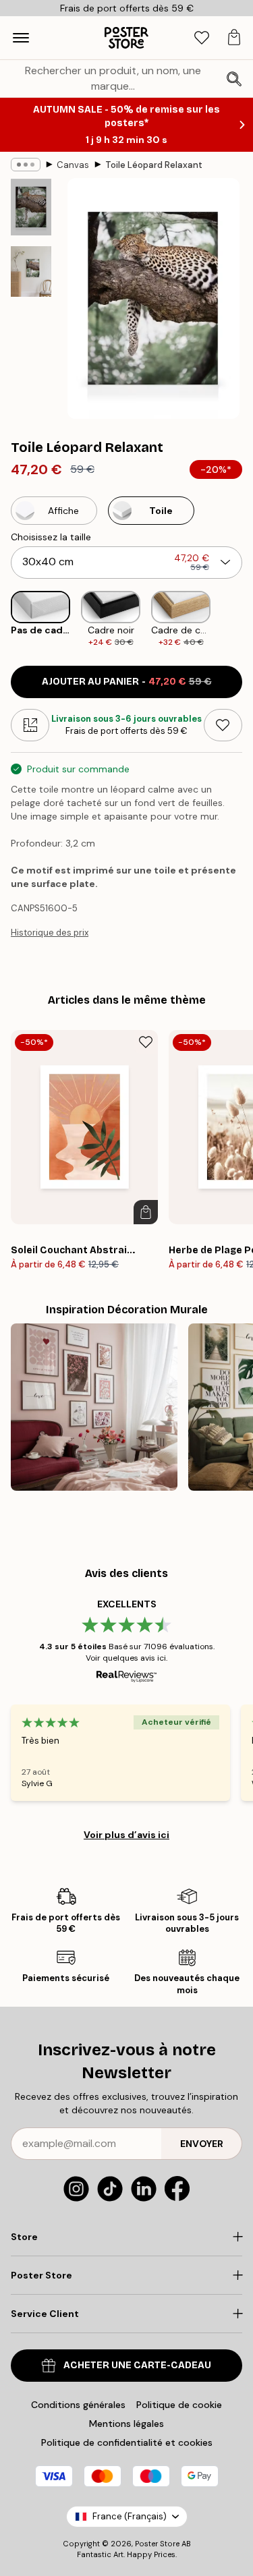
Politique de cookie (179, 2405)
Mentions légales (126, 2424)
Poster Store (157, 2544)
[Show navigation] (21, 38)
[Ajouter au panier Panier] (146, 1212)
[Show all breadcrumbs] (26, 165)
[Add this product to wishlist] (223, 725)
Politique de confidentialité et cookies (127, 2442)
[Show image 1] (31, 207)
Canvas (73, 165)
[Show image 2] (31, 271)
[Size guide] (30, 725)
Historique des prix (50, 933)
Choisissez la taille (51, 537)
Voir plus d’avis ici (126, 1835)
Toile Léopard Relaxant (154, 165)
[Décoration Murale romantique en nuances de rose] (94, 1407)
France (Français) (130, 2516)
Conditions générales (78, 2405)
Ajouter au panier (127, 682)
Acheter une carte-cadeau (137, 2365)
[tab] (202, 38)
